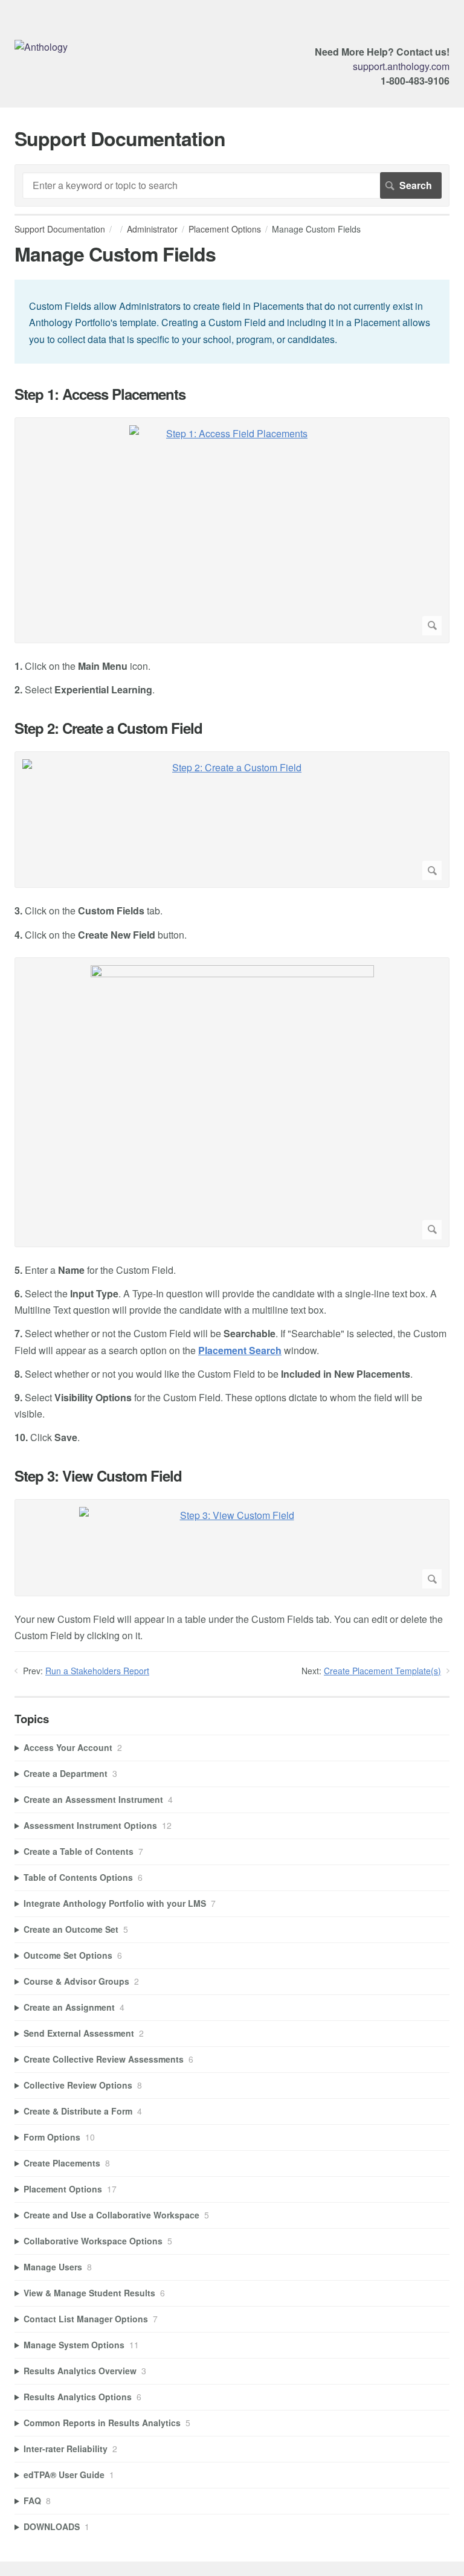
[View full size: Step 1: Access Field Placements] (232, 530)
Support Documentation (60, 229)
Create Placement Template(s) (382, 1671)
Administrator (152, 229)
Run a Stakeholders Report (97, 1671)
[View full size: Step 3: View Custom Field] (232, 1548)
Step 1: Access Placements (100, 394)
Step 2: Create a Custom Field (108, 728)
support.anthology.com (401, 66)
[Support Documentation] (41, 47)
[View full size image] (232, 1102)
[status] (232, 322)
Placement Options (225, 229)
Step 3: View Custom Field (98, 1476)
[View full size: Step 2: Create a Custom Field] (232, 820)
